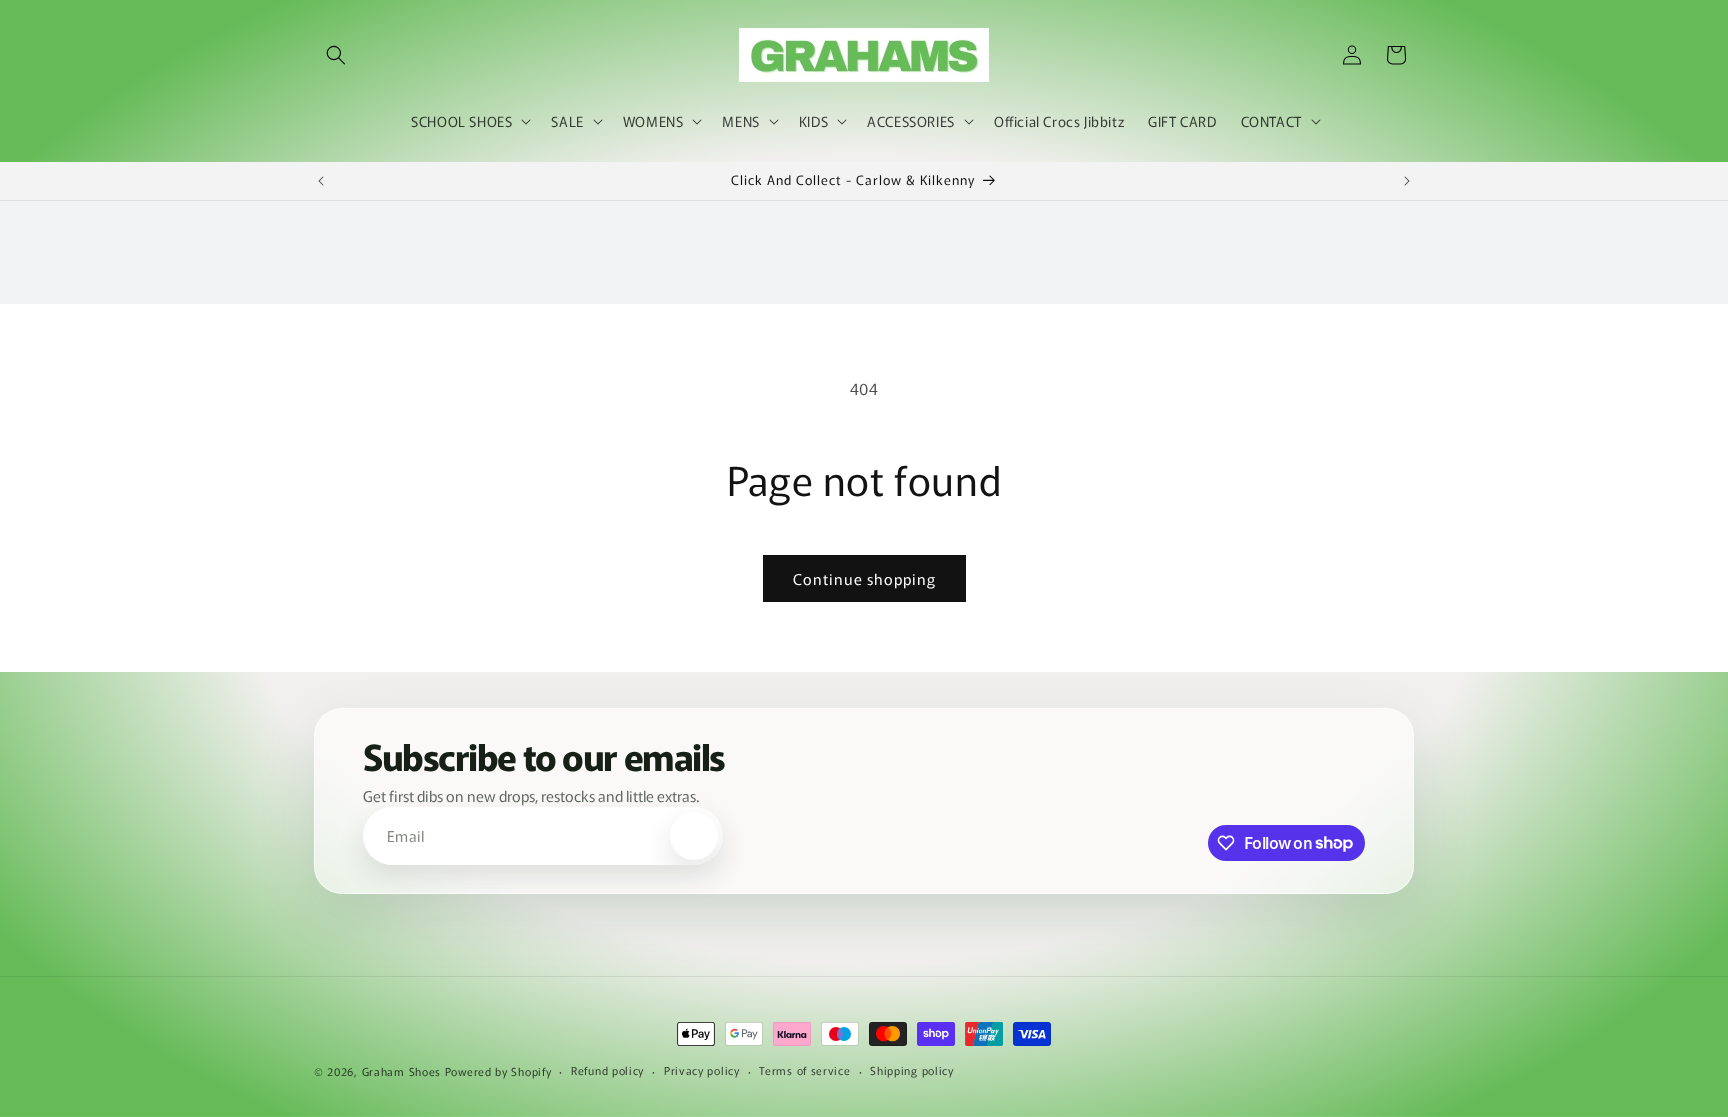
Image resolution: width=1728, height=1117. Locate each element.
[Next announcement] (1407, 181)
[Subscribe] (694, 836)
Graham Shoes (401, 1071)
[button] (336, 55)
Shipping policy (912, 1070)
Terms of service (804, 1070)
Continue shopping (864, 578)
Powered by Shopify (498, 1071)
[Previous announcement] (321, 181)
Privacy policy (702, 1070)
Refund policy (607, 1070)
